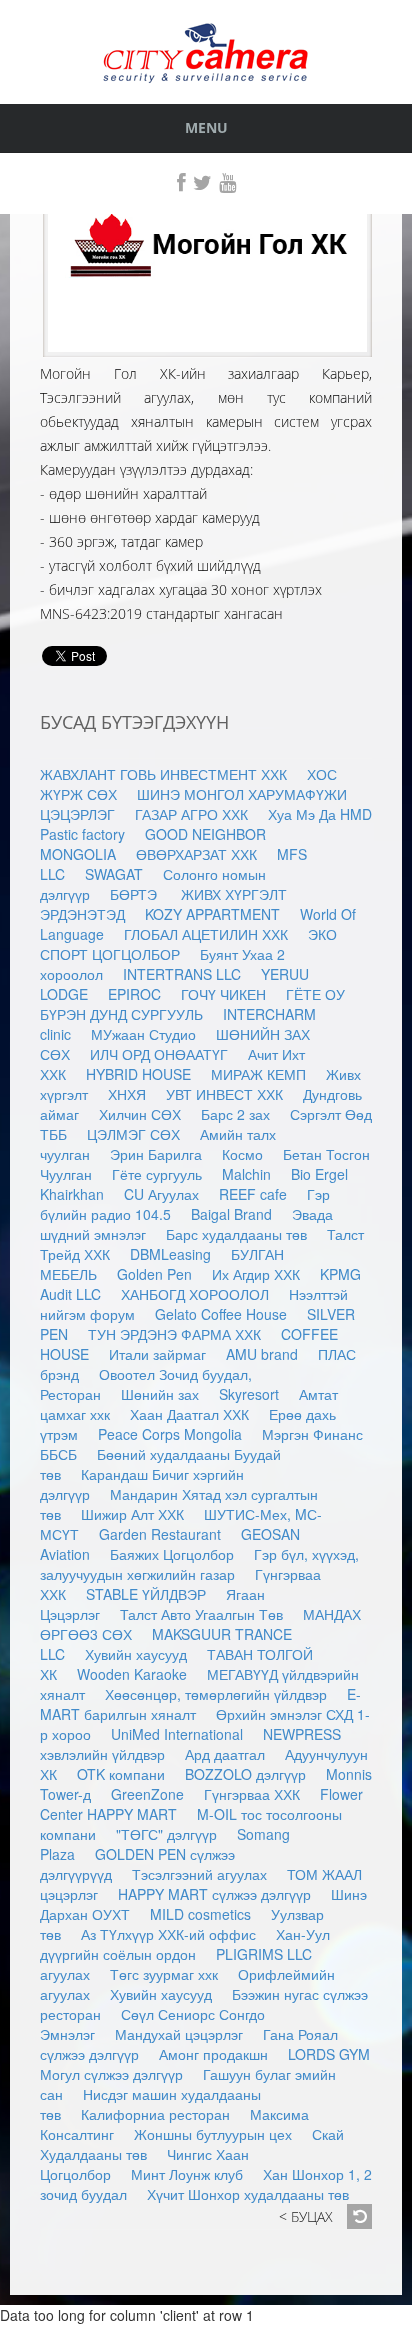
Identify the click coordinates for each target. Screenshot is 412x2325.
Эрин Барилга (156, 1154)
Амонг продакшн (213, 2054)
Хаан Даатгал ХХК (189, 1414)
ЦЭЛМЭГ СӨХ (133, 1134)
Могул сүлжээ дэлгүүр (111, 2074)
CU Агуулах (161, 1194)
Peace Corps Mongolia (170, 1434)
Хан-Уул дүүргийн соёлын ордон (185, 1944)
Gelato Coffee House (221, 1314)
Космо (242, 1154)
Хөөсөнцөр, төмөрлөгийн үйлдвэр (216, 1694)
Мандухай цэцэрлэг (179, 2034)
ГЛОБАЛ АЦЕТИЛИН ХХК (206, 934)
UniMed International (177, 1734)
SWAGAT (114, 874)
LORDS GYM (329, 2054)
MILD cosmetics (200, 1914)
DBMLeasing (170, 1254)
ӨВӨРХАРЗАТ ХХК (196, 854)
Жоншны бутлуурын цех (213, 2134)
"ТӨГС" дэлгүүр (166, 1834)
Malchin (246, 1174)
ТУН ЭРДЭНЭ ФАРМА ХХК (174, 1334)
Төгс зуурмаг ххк (164, 1974)
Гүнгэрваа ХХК (252, 1794)
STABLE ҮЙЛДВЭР (146, 1594)
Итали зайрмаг (157, 1354)
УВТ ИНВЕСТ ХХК (224, 1094)
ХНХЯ (127, 1094)
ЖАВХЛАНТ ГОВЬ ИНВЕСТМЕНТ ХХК (163, 774)
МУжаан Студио (143, 1034)
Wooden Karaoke (132, 1674)
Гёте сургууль (157, 1174)
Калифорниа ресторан (155, 2114)
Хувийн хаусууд (136, 1654)
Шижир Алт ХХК (132, 1514)
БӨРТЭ (135, 894)
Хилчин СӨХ (140, 1114)
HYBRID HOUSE (138, 1074)
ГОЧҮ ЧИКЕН (223, 994)
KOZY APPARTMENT (212, 914)
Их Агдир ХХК (256, 1274)
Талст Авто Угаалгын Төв (201, 1614)
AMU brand (262, 1354)
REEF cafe (253, 1194)
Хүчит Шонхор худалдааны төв (248, 2194)
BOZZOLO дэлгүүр (245, 1774)
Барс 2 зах (235, 1114)
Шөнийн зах (160, 1394)
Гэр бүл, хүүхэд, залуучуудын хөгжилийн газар (199, 1564)
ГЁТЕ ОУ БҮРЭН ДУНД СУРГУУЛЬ (192, 1004)
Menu (206, 127)
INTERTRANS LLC (182, 974)
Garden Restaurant (160, 1534)
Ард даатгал (225, 1754)
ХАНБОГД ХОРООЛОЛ (195, 1294)
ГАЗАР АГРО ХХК (191, 814)
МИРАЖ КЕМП (258, 1074)
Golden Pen (154, 1274)
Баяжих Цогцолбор (172, 1554)
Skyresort (249, 1394)
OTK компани (121, 1774)
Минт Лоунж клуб (187, 2174)
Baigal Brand (231, 1214)
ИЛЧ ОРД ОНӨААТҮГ (159, 1054)
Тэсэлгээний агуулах (199, 1874)
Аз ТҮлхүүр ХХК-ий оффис (168, 1934)
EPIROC (134, 994)
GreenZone (147, 1794)
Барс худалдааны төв (236, 1234)
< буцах (306, 2217)
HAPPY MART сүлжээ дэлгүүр (214, 1894)
